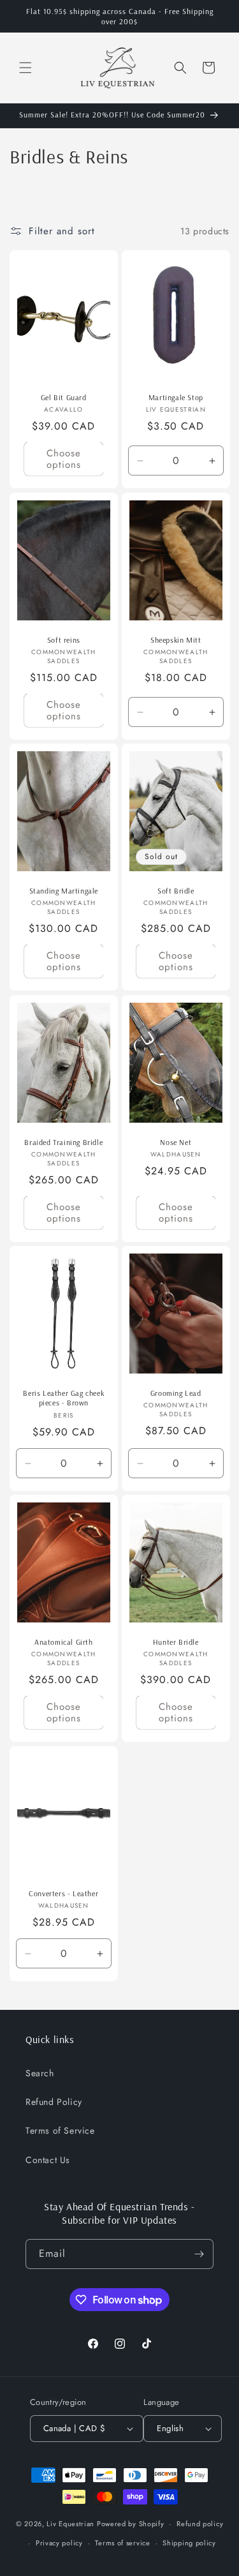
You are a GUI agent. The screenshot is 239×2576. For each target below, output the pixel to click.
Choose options (64, 460)
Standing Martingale (64, 891)
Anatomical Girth (64, 1642)
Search (40, 2073)
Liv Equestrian (70, 2524)
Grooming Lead (175, 1393)
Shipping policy (189, 2543)
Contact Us (48, 2160)
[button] (25, 68)
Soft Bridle (175, 891)
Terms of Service (60, 2130)
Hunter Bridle (175, 1642)
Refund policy (200, 2524)
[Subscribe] (199, 2254)
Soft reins (64, 640)
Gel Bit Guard (64, 397)
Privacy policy (59, 2543)
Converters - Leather (63, 1893)
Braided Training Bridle (63, 1142)
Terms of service (122, 2543)
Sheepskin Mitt (176, 640)
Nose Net (176, 1142)
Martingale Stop (175, 397)
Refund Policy (54, 2102)
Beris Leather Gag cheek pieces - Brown (63, 1398)
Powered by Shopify (131, 2524)
